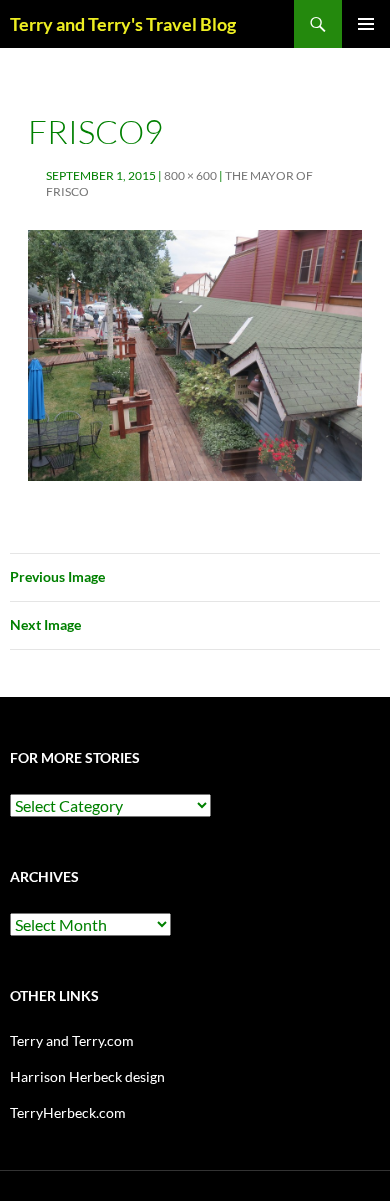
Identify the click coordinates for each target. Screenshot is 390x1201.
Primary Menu (366, 24)
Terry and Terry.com (72, 1040)
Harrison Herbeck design (87, 1076)
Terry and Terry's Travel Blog (123, 24)
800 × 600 (190, 175)
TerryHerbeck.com (68, 1112)
